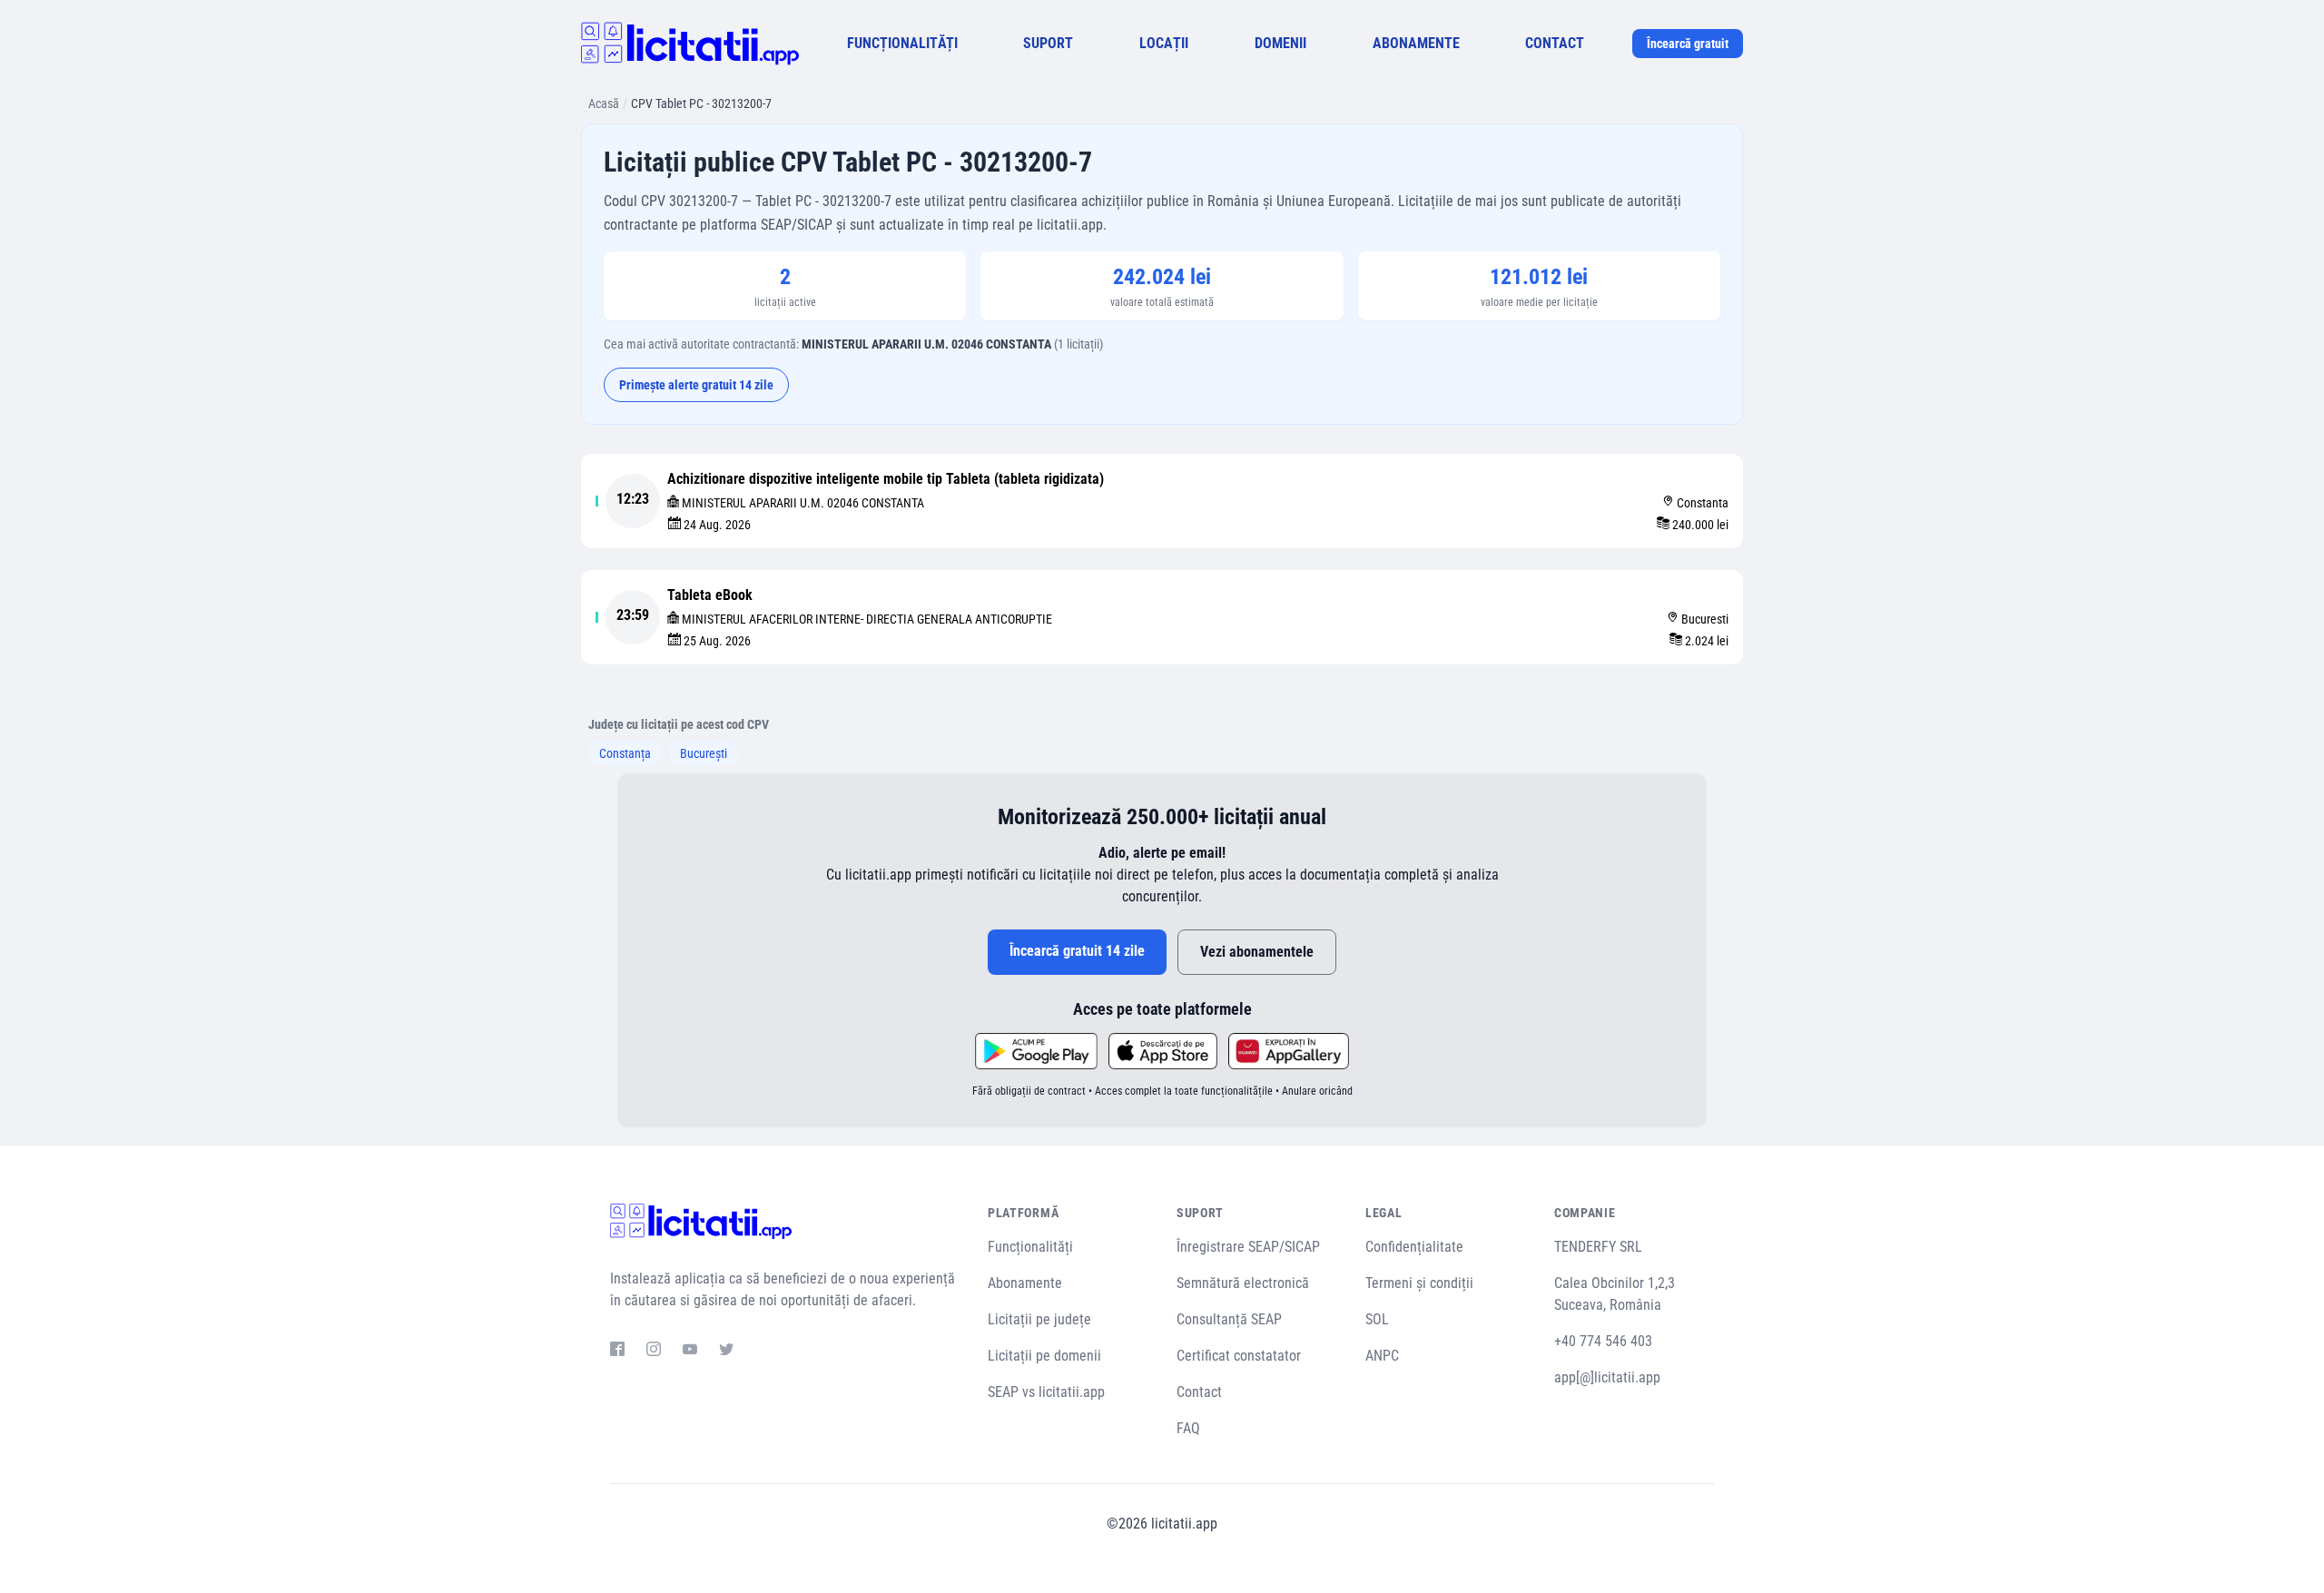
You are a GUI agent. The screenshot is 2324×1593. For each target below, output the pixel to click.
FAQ (1188, 1428)
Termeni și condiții (1419, 1283)
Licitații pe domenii (1044, 1356)
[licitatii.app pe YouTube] (690, 1352)
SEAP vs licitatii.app (1046, 1392)
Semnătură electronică (1243, 1283)
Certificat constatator (1239, 1356)
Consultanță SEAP (1229, 1319)
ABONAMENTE (1416, 43)
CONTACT (1555, 43)
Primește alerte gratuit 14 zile (696, 385)
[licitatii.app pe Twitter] (726, 1352)
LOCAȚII (1164, 43)
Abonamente (1025, 1283)
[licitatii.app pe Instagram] (654, 1352)
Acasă (604, 103)
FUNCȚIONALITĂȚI (902, 43)
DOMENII (1280, 43)
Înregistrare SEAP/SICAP (1248, 1247)
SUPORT (1048, 43)
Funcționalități (1030, 1247)
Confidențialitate (1414, 1247)
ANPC (1382, 1356)
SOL (1377, 1319)
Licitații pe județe (1039, 1319)
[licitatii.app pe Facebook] (617, 1352)
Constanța (625, 753)
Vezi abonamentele (1257, 952)
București (704, 753)
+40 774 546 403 (1603, 1341)
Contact (1199, 1392)
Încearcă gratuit (1688, 44)
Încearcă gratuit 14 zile (1077, 951)
